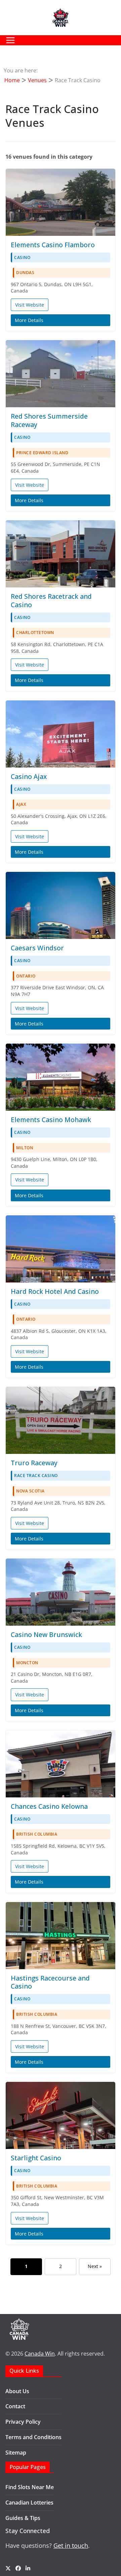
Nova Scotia (30, 1491)
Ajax (21, 804)
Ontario (26, 976)
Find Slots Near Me (30, 2487)
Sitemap (16, 2453)
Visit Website (30, 305)
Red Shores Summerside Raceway (49, 420)
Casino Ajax (29, 776)
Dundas (25, 273)
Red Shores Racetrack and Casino (51, 600)
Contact (15, 2406)
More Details (29, 320)
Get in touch (71, 2545)
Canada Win (40, 2354)
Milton (25, 1148)
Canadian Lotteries (29, 2503)
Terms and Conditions (33, 2437)
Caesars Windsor (37, 948)
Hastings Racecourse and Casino (50, 1982)
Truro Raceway (34, 1463)
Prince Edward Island (42, 453)
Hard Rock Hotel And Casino (55, 1291)
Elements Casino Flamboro (53, 245)
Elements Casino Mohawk (51, 1120)
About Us (17, 2391)
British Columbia (37, 1834)
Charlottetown (35, 633)
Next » (95, 2266)
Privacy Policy (23, 2422)
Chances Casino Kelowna (49, 1806)
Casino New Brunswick (46, 1635)
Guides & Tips (23, 2518)
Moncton (27, 1663)
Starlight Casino (36, 2158)
